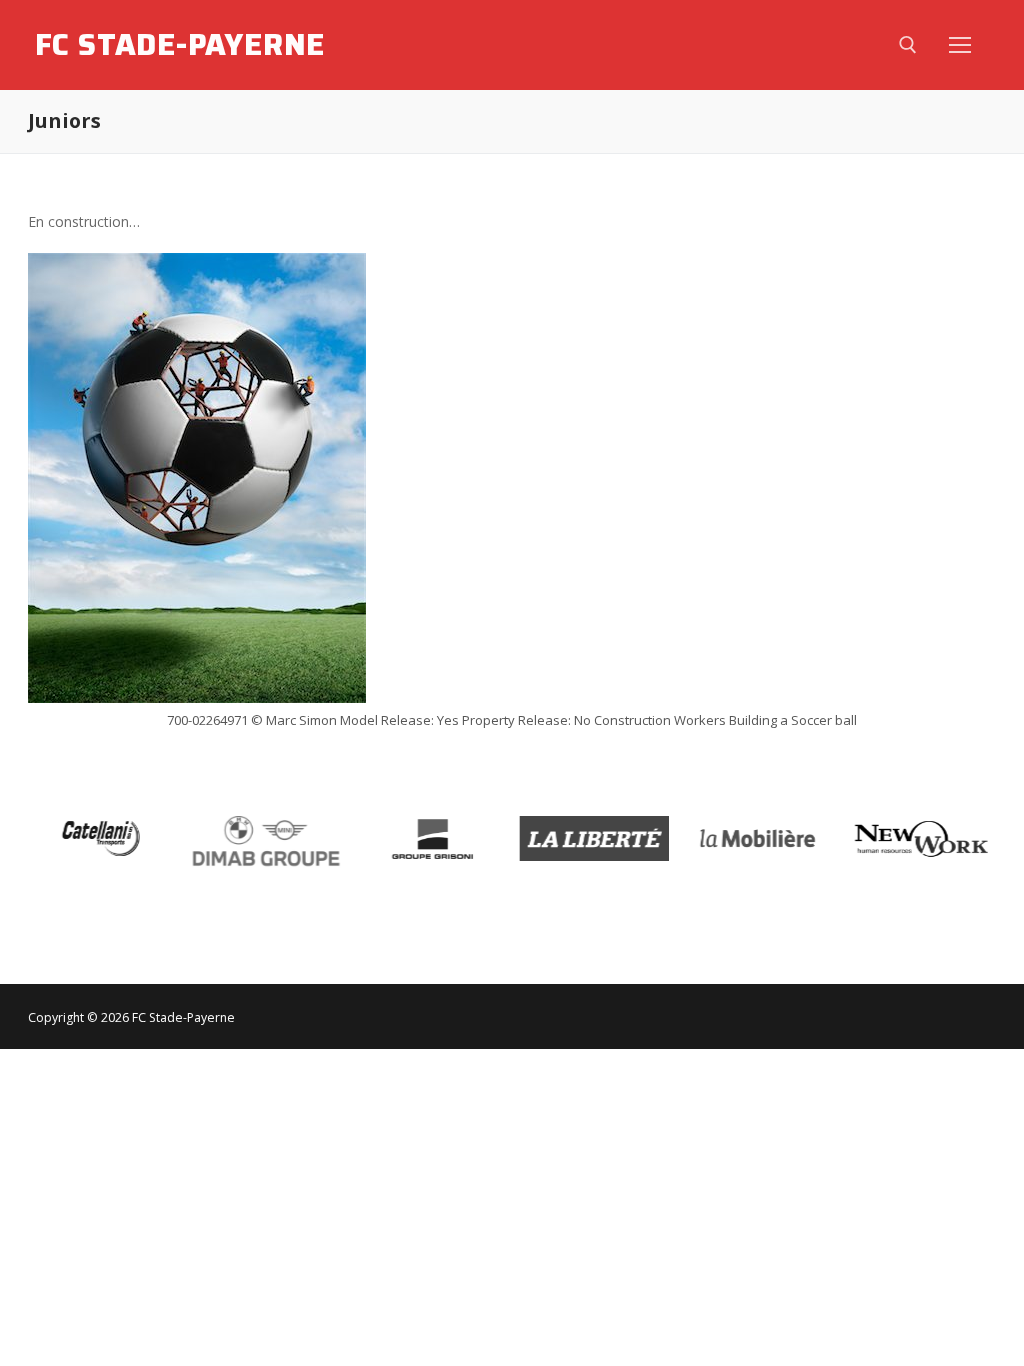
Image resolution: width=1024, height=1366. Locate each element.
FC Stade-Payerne (180, 45)
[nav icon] (960, 45)
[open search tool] (908, 45)
